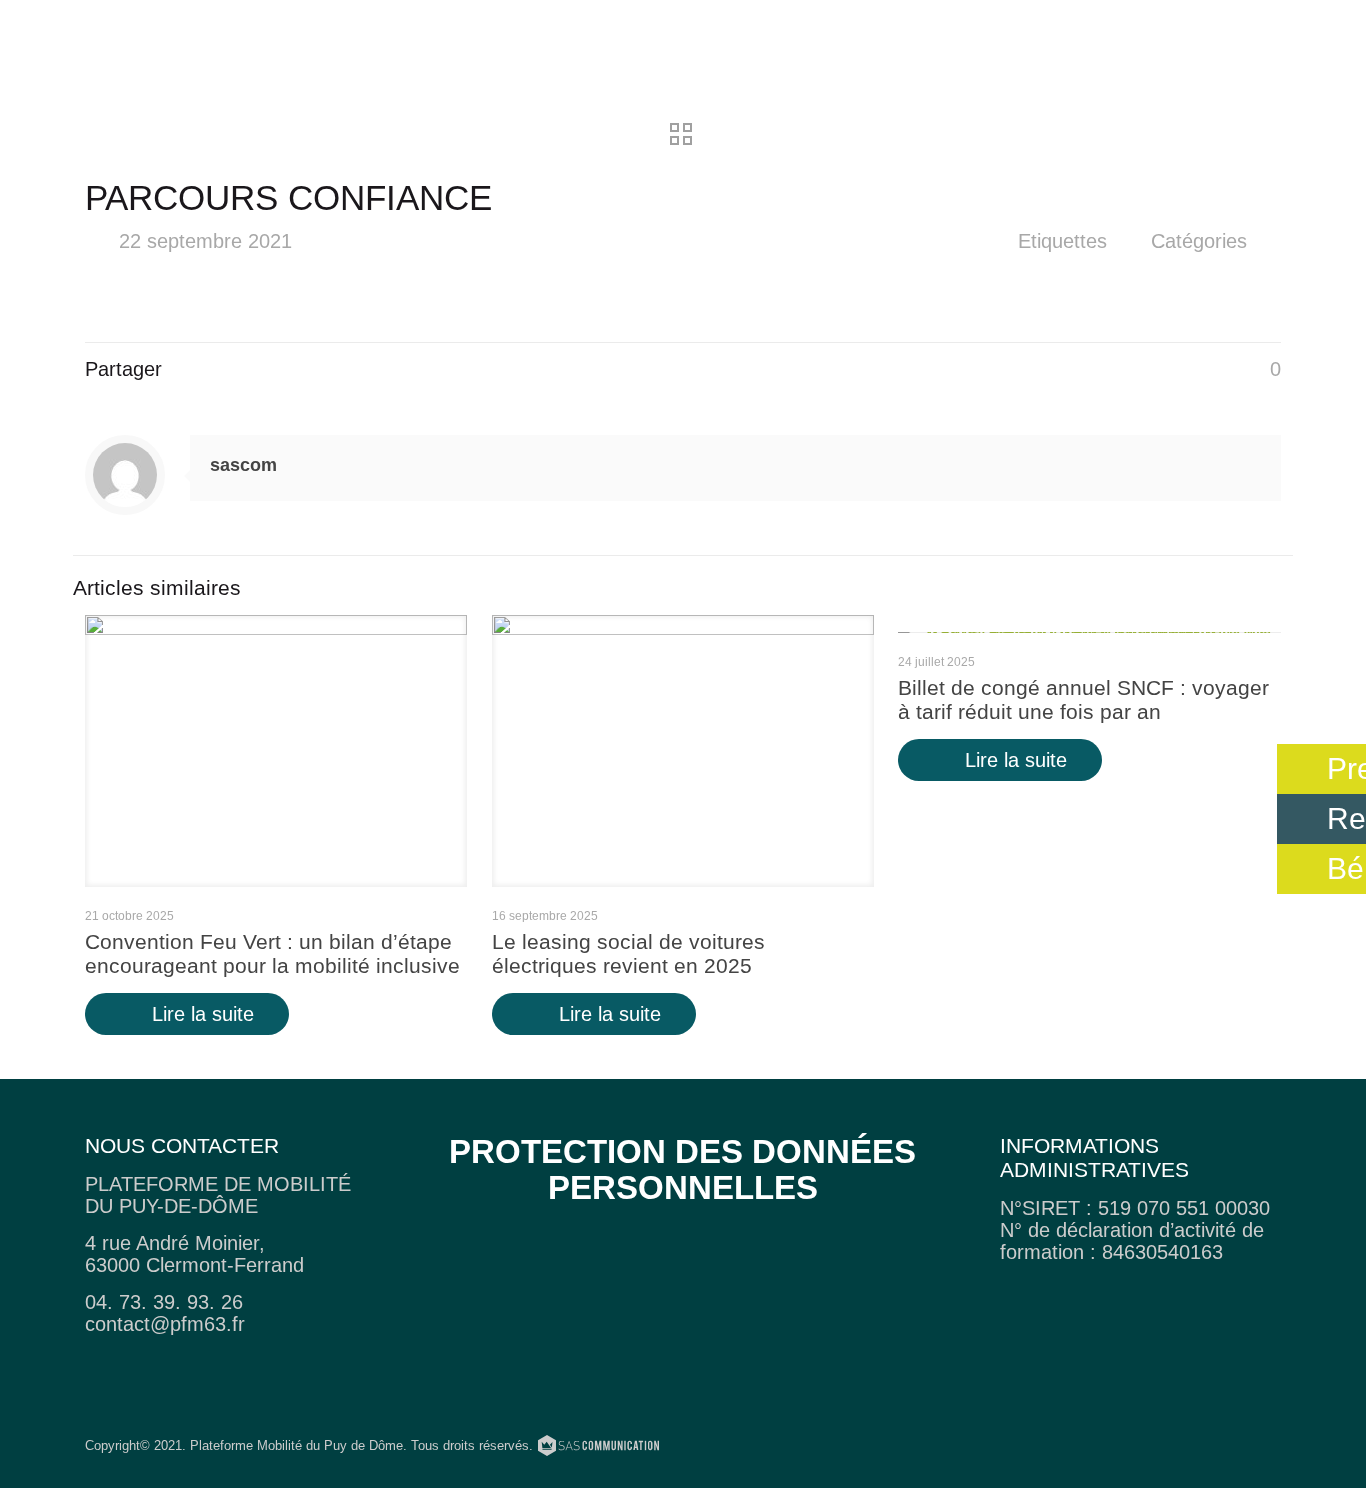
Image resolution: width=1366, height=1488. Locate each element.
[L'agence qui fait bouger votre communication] (598, 1449)
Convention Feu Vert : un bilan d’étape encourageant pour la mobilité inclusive (272, 953)
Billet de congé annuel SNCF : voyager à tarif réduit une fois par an (1083, 699)
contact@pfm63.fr (165, 1324)
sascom (243, 465)
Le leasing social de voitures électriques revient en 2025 (628, 953)
